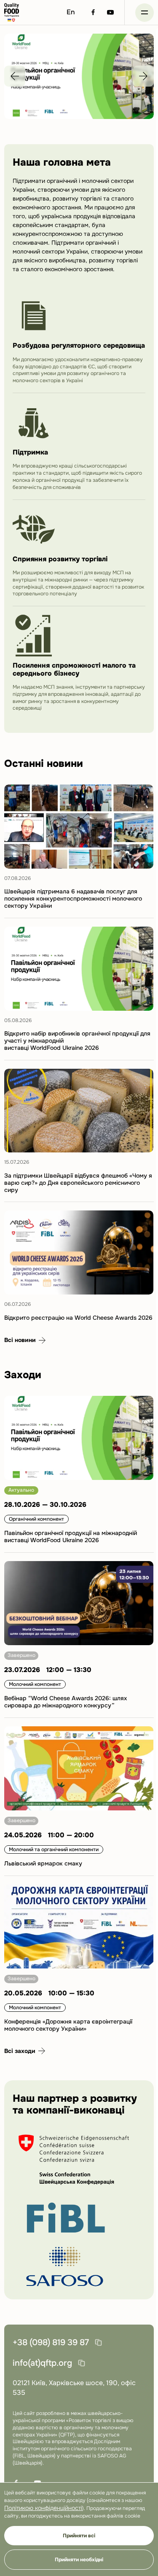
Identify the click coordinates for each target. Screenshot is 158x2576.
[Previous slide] (15, 76)
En (71, 12)
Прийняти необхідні (79, 2560)
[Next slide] (143, 76)
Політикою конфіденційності (43, 2508)
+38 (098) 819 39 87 (51, 2342)
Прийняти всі (79, 2536)
